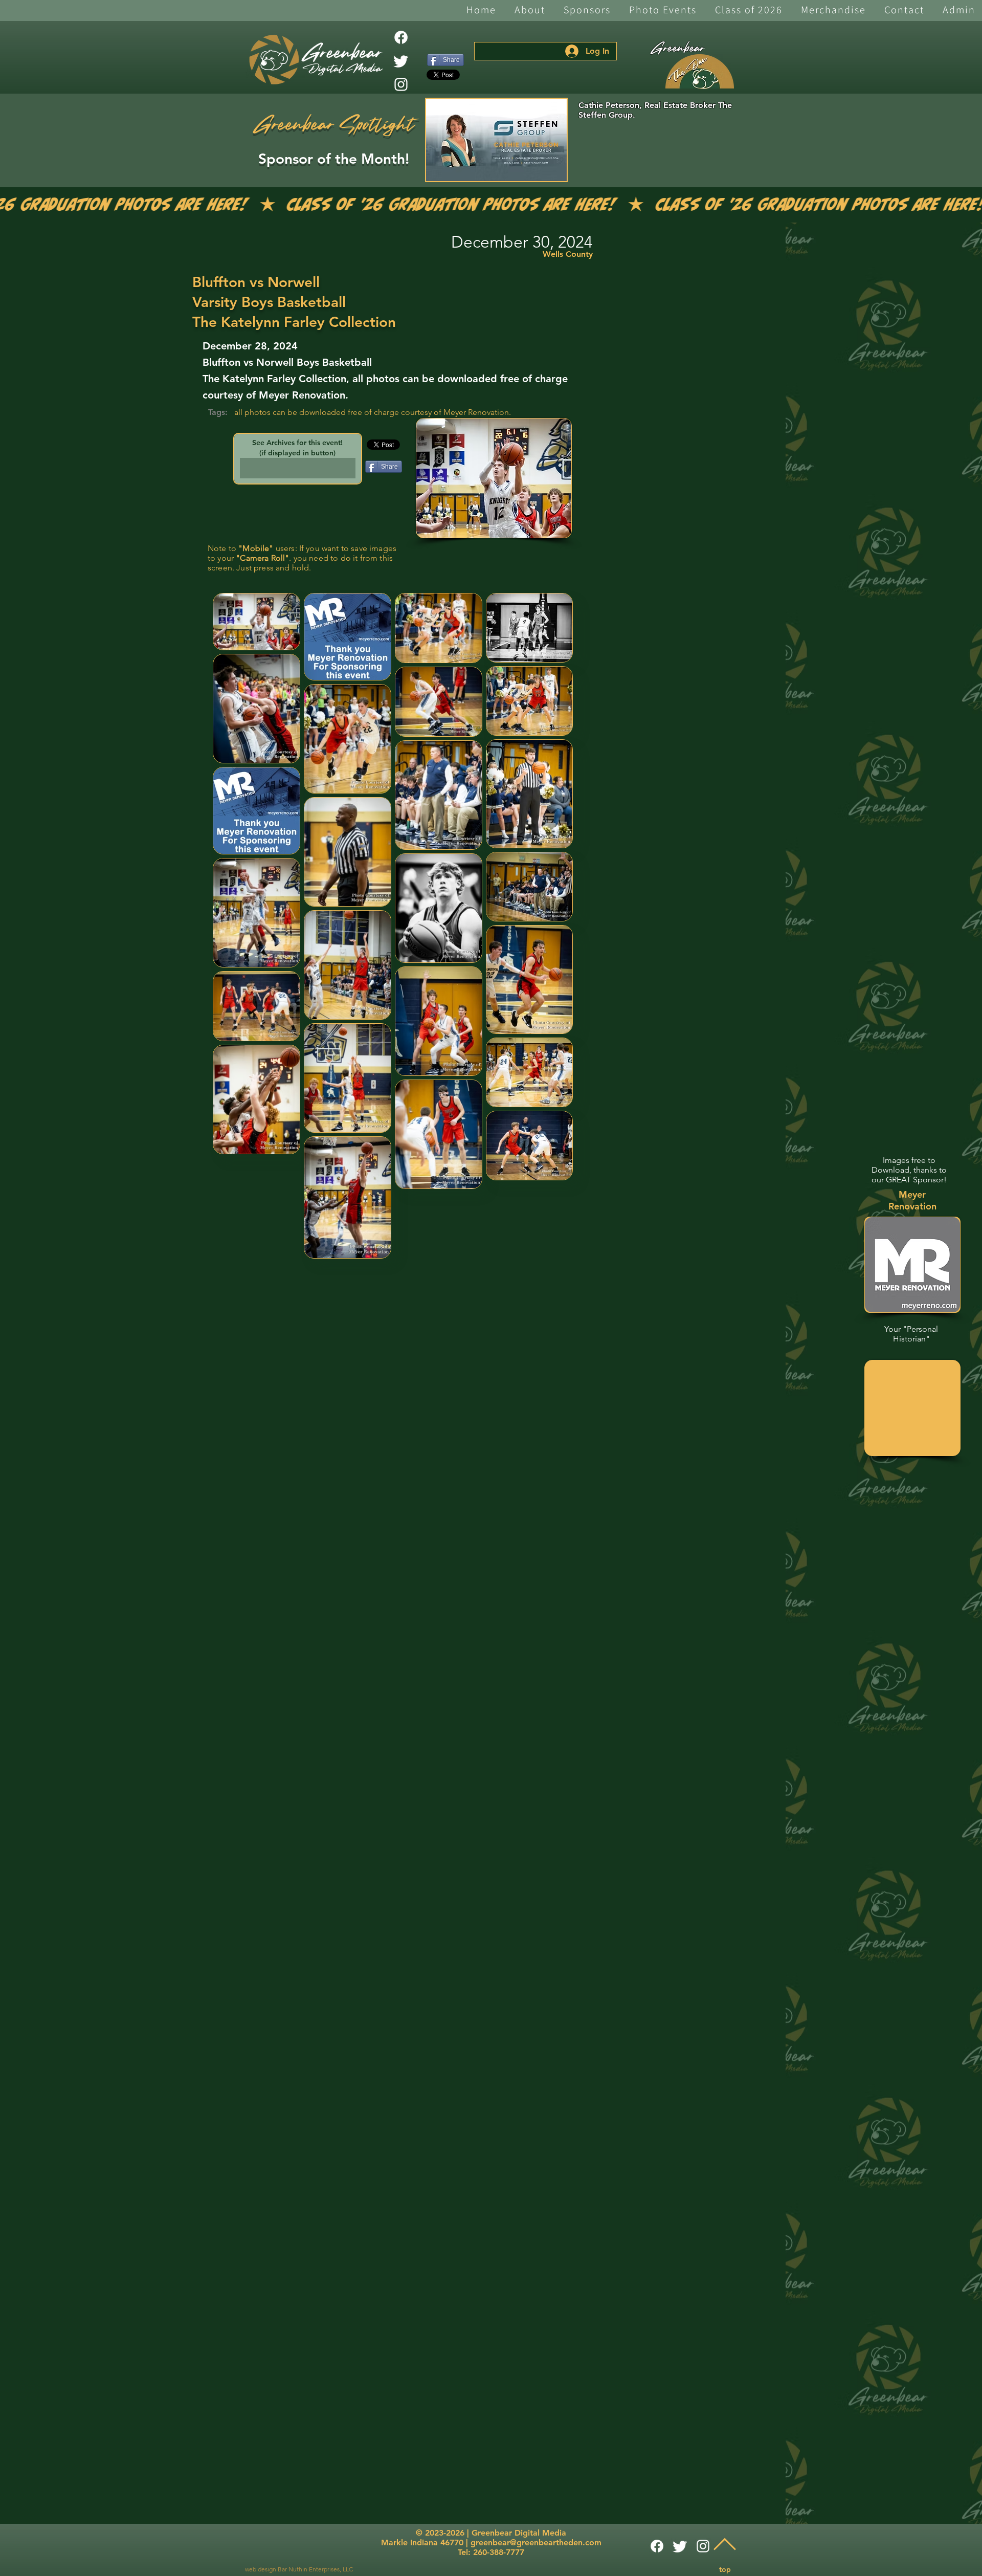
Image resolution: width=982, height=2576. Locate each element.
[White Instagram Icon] (401, 84)
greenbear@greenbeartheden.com (536, 2542)
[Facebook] (401, 37)
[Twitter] (401, 61)
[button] (530, 10)
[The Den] (700, 72)
